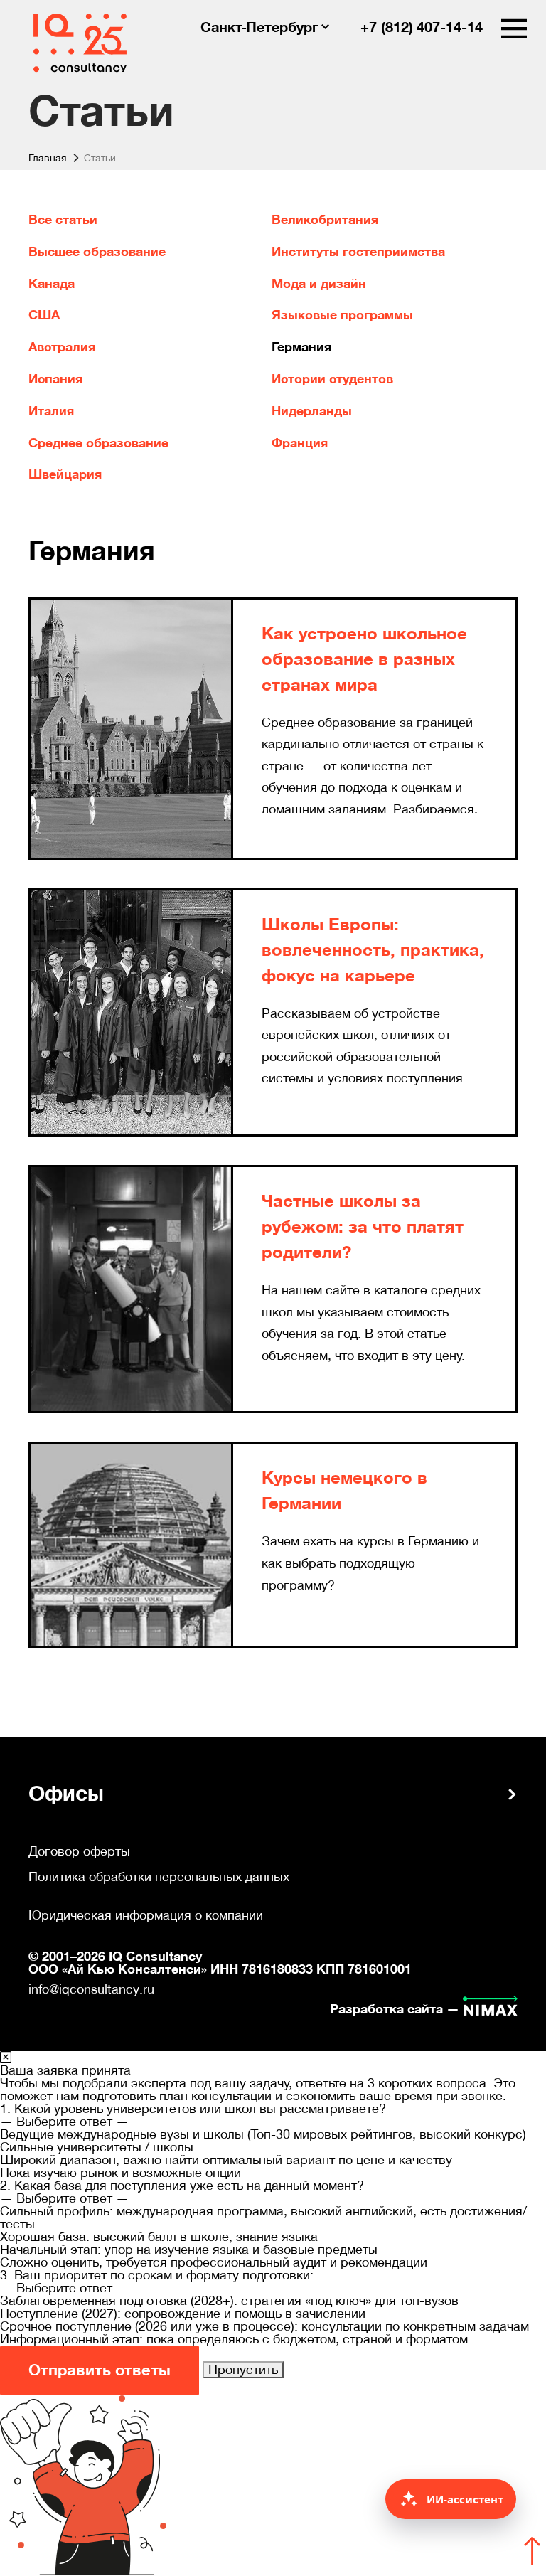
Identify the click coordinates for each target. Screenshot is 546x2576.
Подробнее (297, 830)
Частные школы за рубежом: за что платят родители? (363, 1227)
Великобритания (325, 220)
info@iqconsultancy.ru (91, 1989)
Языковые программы (342, 315)
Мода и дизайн (319, 284)
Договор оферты (79, 1851)
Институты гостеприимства (358, 252)
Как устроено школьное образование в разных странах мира (364, 659)
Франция (300, 443)
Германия (301, 347)
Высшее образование (97, 252)
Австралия (62, 347)
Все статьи (63, 220)
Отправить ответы (100, 2370)
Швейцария (65, 474)
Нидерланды (312, 411)
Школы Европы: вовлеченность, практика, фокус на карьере (373, 950)
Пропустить (243, 2369)
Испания (55, 379)
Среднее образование (98, 443)
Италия (51, 411)
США (44, 315)
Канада (52, 284)
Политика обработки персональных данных (159, 1877)
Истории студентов (332, 379)
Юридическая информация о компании (146, 1915)
